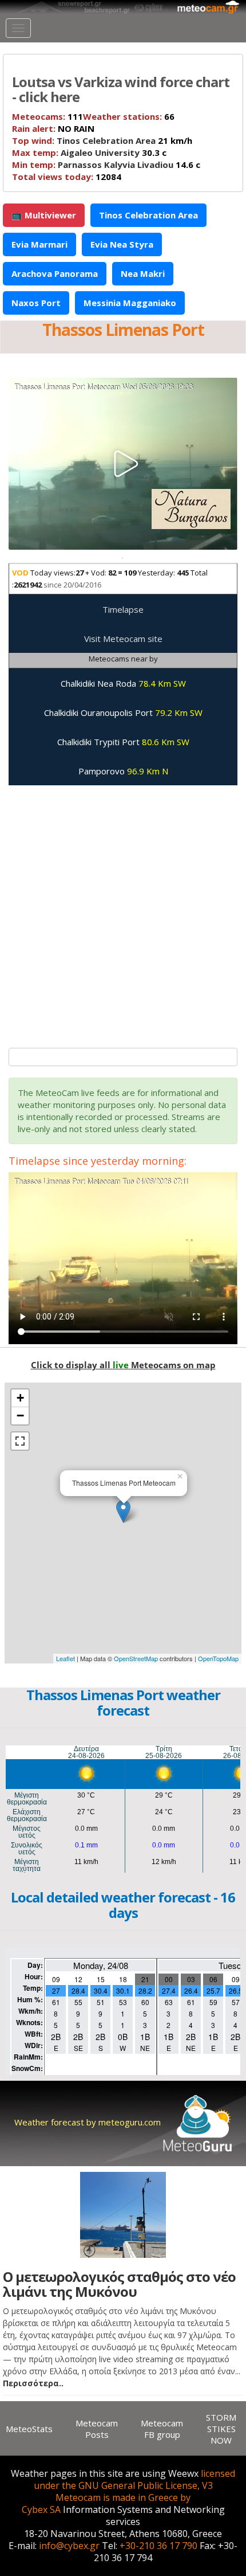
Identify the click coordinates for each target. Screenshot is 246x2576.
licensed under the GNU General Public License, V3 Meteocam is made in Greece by (135, 2485)
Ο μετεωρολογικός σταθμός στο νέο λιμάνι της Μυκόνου (119, 2284)
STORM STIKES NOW (221, 2429)
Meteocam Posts (97, 2429)
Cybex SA (41, 2510)
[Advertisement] (123, 911)
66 (129, 116)
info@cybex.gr (69, 2546)
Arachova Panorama (55, 273)
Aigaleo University (100, 152)
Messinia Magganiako (130, 303)
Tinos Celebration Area (106, 140)
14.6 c (106, 165)
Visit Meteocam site (123, 639)
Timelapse (123, 609)
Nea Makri (143, 273)
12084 (67, 177)
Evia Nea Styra (122, 244)
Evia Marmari (39, 244)
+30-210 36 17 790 (158, 2546)
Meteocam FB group (162, 2429)
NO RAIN (53, 128)
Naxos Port (36, 303)
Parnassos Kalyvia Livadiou (116, 165)
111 (47, 116)
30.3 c (89, 152)
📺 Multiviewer (44, 215)
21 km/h (102, 140)
